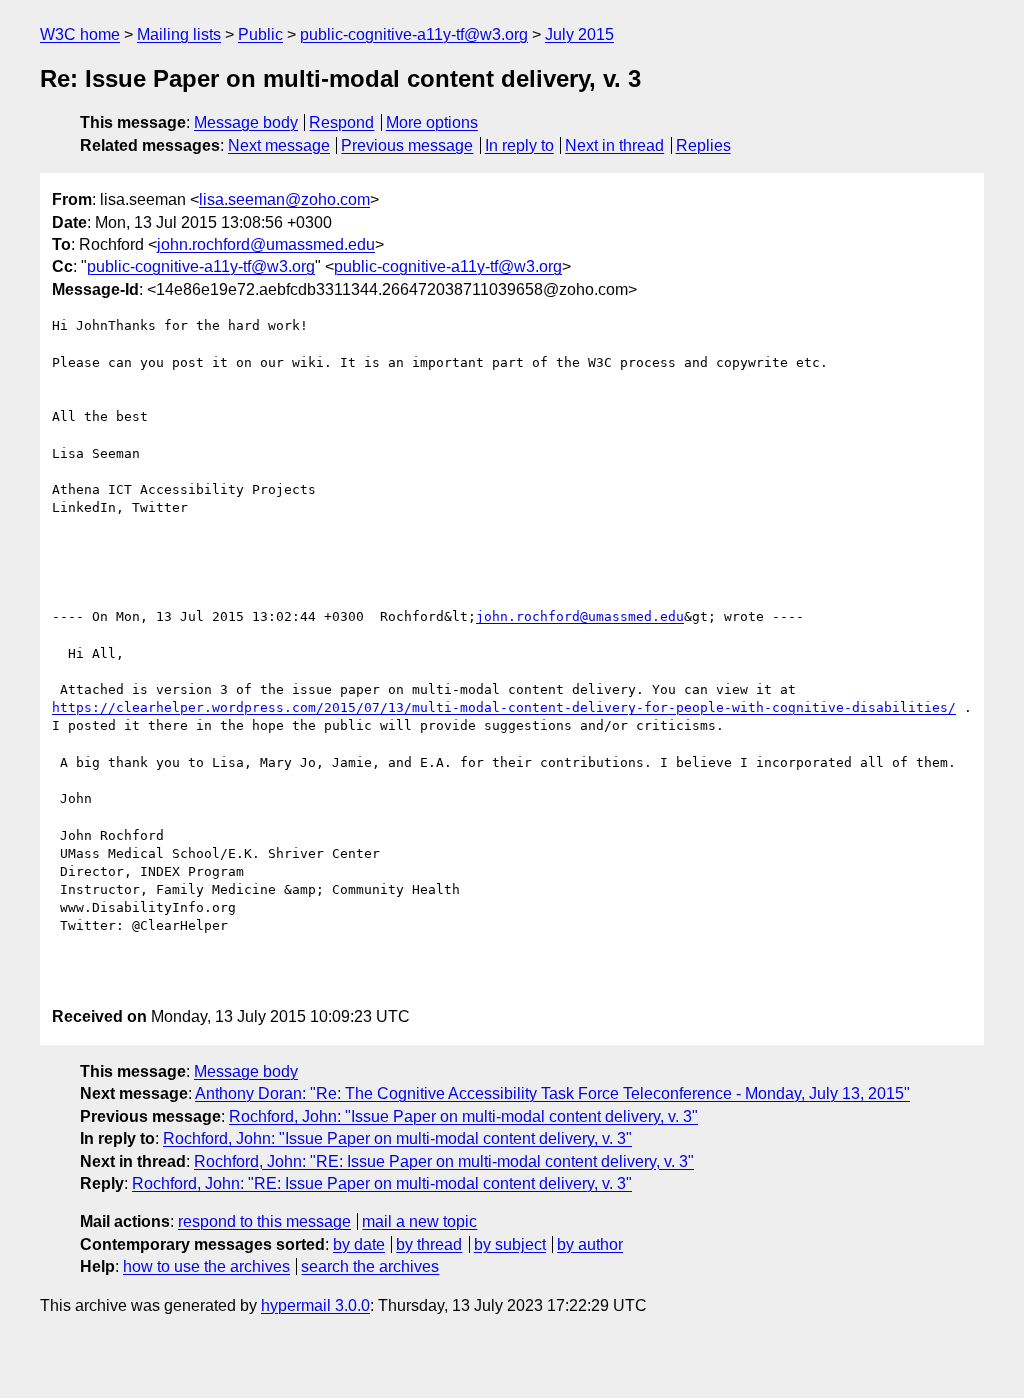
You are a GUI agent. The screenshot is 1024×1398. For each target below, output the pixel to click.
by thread (429, 1244)
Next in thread (614, 145)
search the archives (370, 1266)
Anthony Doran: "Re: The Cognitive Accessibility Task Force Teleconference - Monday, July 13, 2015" (552, 1093)
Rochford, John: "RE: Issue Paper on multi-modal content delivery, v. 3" (444, 1161)
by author (590, 1244)
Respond (341, 122)
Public (260, 34)
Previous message (407, 145)
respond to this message (264, 1221)
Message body (246, 122)
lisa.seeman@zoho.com (284, 199)
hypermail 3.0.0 (315, 1305)
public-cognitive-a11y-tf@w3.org (414, 34)
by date (359, 1244)
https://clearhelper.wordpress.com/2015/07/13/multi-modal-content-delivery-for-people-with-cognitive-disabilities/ (504, 707)
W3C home (80, 34)
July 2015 (579, 34)
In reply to (519, 145)
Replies (703, 145)
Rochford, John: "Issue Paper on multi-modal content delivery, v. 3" (463, 1116)
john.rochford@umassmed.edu (266, 244)
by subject (510, 1244)
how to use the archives (206, 1266)
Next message (279, 145)
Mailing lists (179, 34)
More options (432, 122)
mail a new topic (419, 1221)
